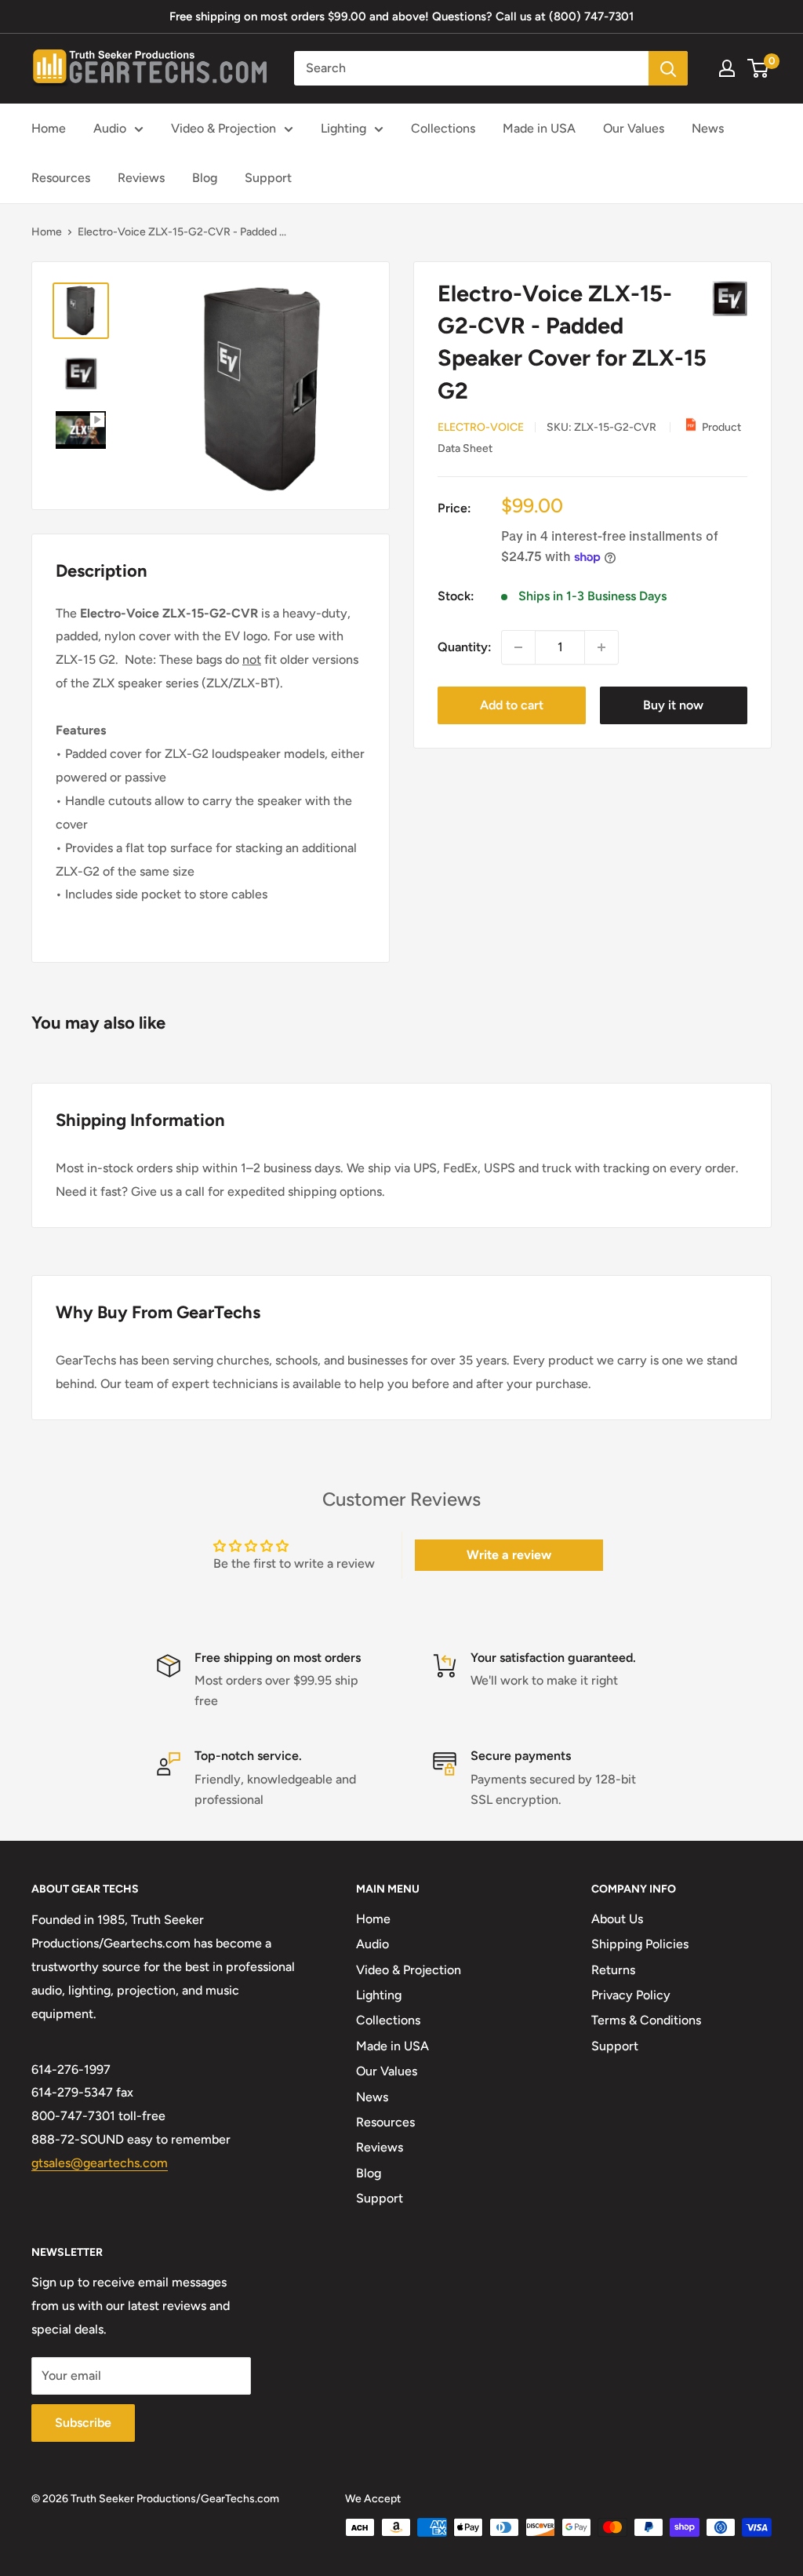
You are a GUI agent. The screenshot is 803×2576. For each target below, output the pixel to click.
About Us (617, 1919)
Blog (205, 178)
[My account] (727, 68)
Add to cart (512, 705)
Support (268, 178)
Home (49, 128)
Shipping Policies (640, 1944)
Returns (613, 1970)
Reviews (141, 178)
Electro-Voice (481, 427)
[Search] (668, 68)
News (708, 128)
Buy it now (673, 705)
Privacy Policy (631, 1995)
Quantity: (465, 647)
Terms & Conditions (646, 2020)
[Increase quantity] (601, 647)
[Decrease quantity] (518, 647)
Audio (110, 128)
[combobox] (471, 68)
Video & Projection (223, 128)
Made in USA (539, 128)
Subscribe (83, 2423)
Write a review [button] (509, 1555)
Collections (443, 128)
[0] (759, 68)
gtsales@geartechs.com (100, 2163)
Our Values (634, 128)
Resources (61, 178)
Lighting (343, 128)
